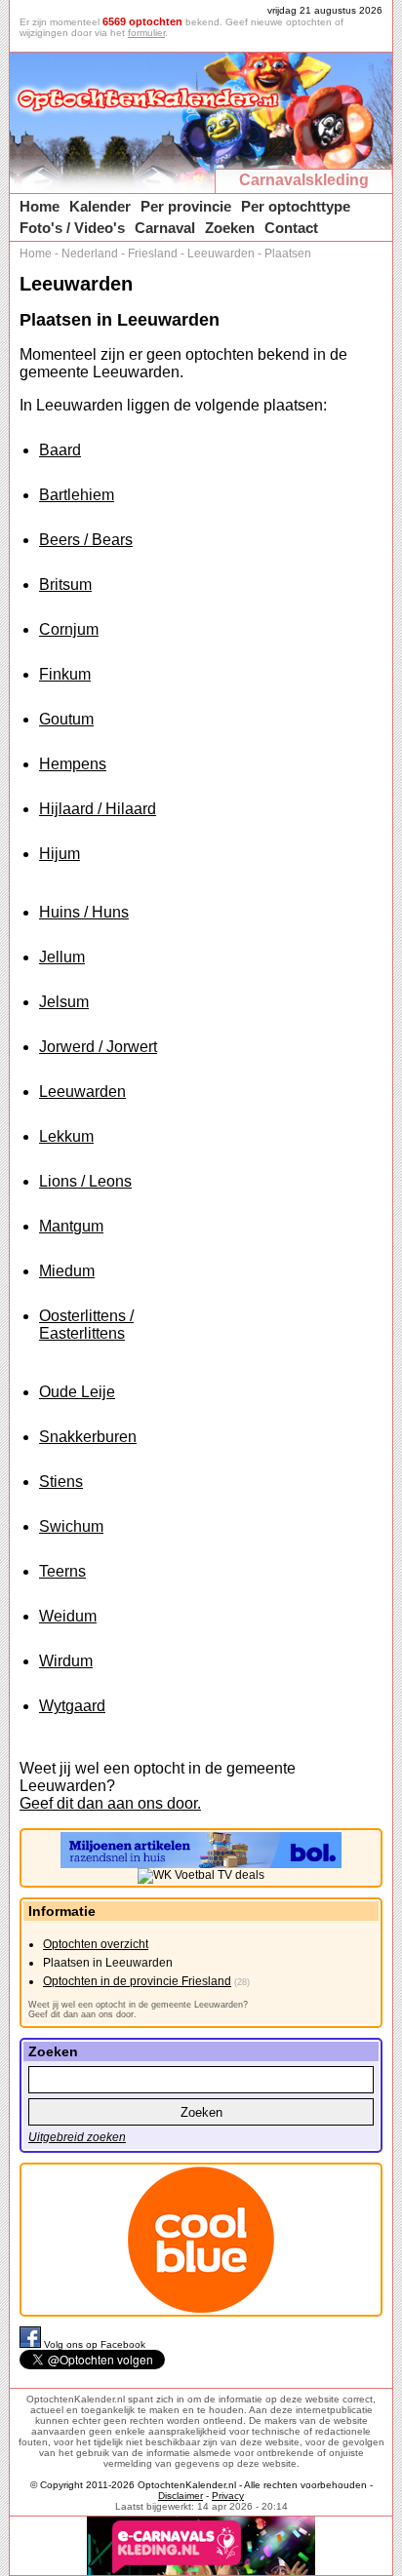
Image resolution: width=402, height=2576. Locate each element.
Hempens (73, 764)
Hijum (60, 854)
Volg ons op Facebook (95, 2344)
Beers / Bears (86, 540)
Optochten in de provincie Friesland (137, 1981)
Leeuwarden (221, 254)
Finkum (65, 674)
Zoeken (230, 228)
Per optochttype (296, 206)
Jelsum (64, 1002)
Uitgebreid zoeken (77, 2137)
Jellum (62, 957)
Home (40, 206)
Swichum (71, 1526)
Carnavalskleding (304, 180)
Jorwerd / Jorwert (98, 1047)
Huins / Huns (84, 912)
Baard (60, 450)
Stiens (61, 1482)
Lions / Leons (85, 1181)
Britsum (65, 585)
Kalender (100, 206)
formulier (146, 33)
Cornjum (69, 629)
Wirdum (66, 1661)
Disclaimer (181, 2496)
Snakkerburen (88, 1437)
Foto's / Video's (72, 228)
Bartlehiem (77, 495)
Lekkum (66, 1136)
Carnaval (165, 228)
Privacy (228, 2496)
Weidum (68, 1616)
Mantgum (71, 1226)
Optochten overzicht (96, 1944)
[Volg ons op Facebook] (32, 2344)
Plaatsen (288, 254)
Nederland (90, 254)
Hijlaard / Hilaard (98, 809)
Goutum (66, 719)
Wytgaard (72, 1706)
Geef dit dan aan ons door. (110, 1803)
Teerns (62, 1571)
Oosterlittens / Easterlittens (86, 1325)
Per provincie (186, 206)
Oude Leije (77, 1392)
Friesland (153, 254)
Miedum (67, 1271)
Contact (291, 228)
